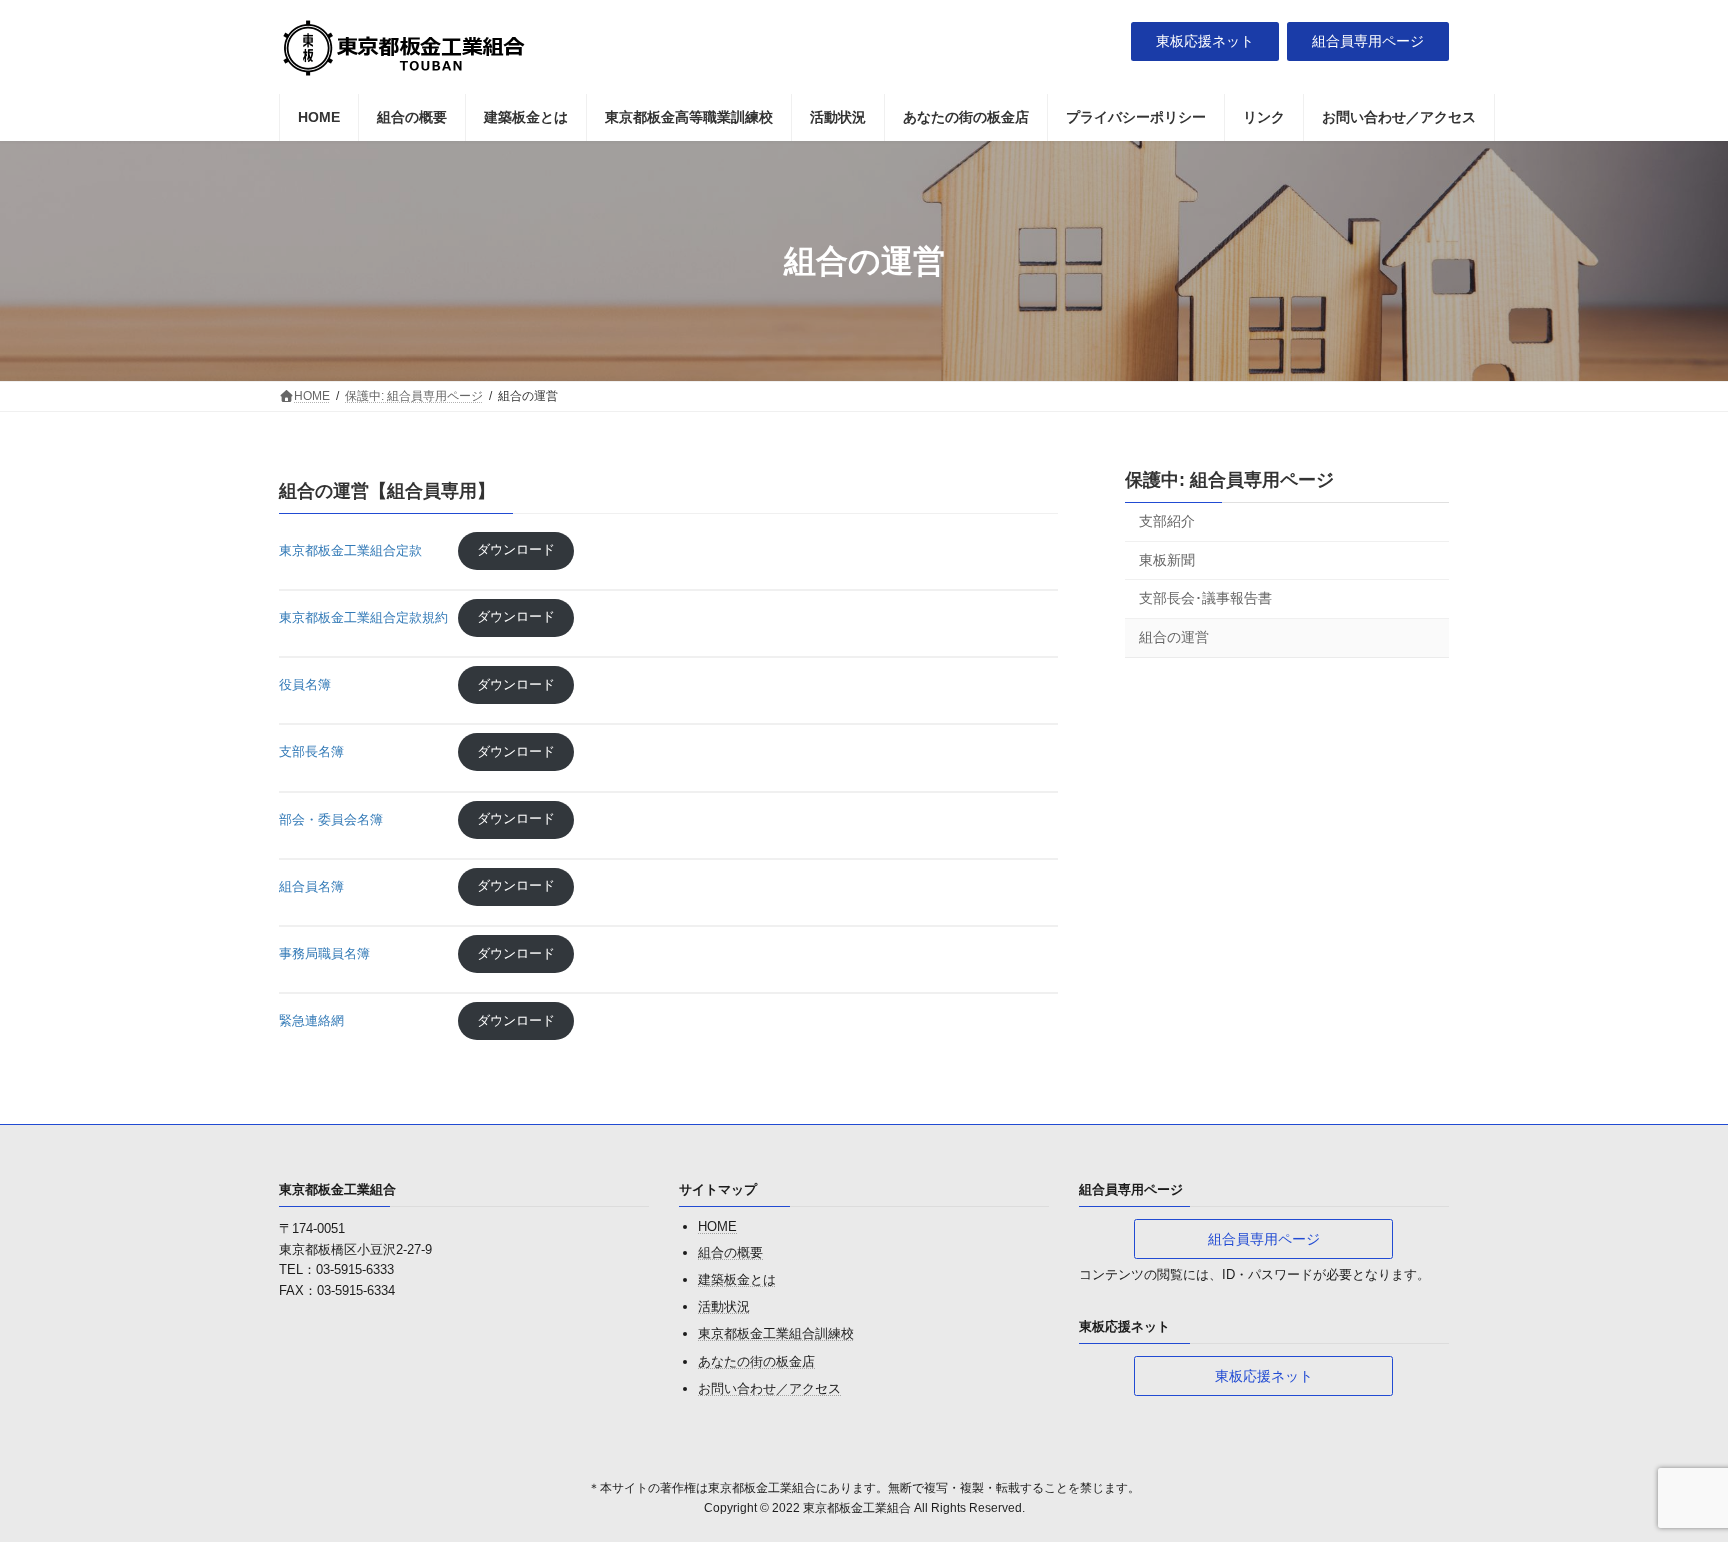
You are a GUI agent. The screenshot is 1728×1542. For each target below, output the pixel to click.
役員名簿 (363, 684)
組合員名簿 (363, 885)
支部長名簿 (363, 751)
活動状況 (724, 1306)
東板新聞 (1167, 560)
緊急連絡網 (363, 1020)
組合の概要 (730, 1251)
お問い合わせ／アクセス (769, 1387)
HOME (717, 1226)
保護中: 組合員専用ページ (1229, 480)
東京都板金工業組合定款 (363, 549)
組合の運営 (1174, 637)
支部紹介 (1167, 521)
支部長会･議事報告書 (1205, 598)
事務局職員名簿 (363, 953)
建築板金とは (737, 1279)
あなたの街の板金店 (756, 1360)
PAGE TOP (1669, 1477)
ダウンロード (516, 549)
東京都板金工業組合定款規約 (363, 616)
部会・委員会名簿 (363, 818)
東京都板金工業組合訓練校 (776, 1333)
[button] (1205, 42)
